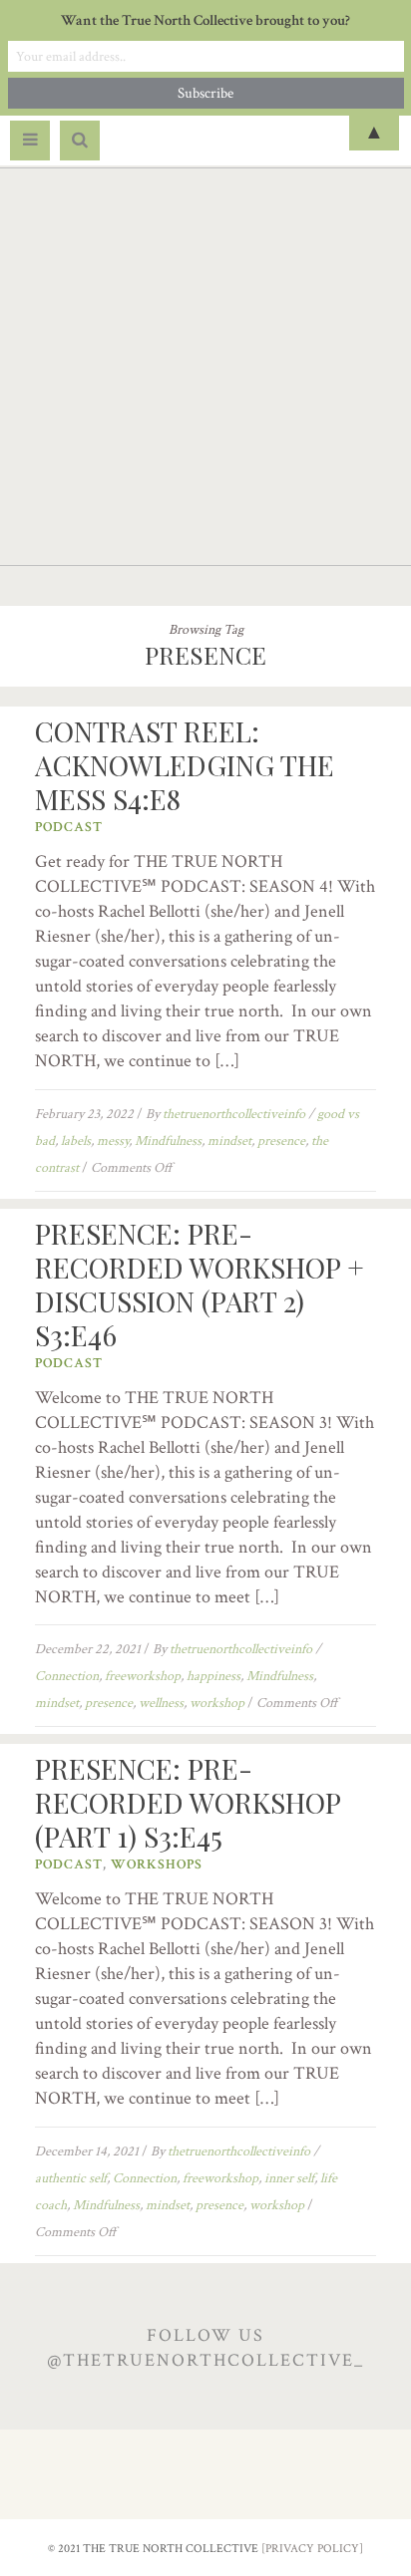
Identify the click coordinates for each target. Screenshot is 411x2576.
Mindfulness (168, 1141)
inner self (289, 2178)
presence (281, 1141)
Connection (67, 1676)
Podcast (69, 827)
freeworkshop (143, 1676)
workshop (217, 1703)
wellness (161, 1703)
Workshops (157, 1864)
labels (76, 1141)
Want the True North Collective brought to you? (205, 20)
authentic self (71, 2178)
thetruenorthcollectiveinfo (234, 1114)
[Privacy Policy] (312, 2549)
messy (113, 1141)
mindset (229, 1141)
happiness (213, 1676)
